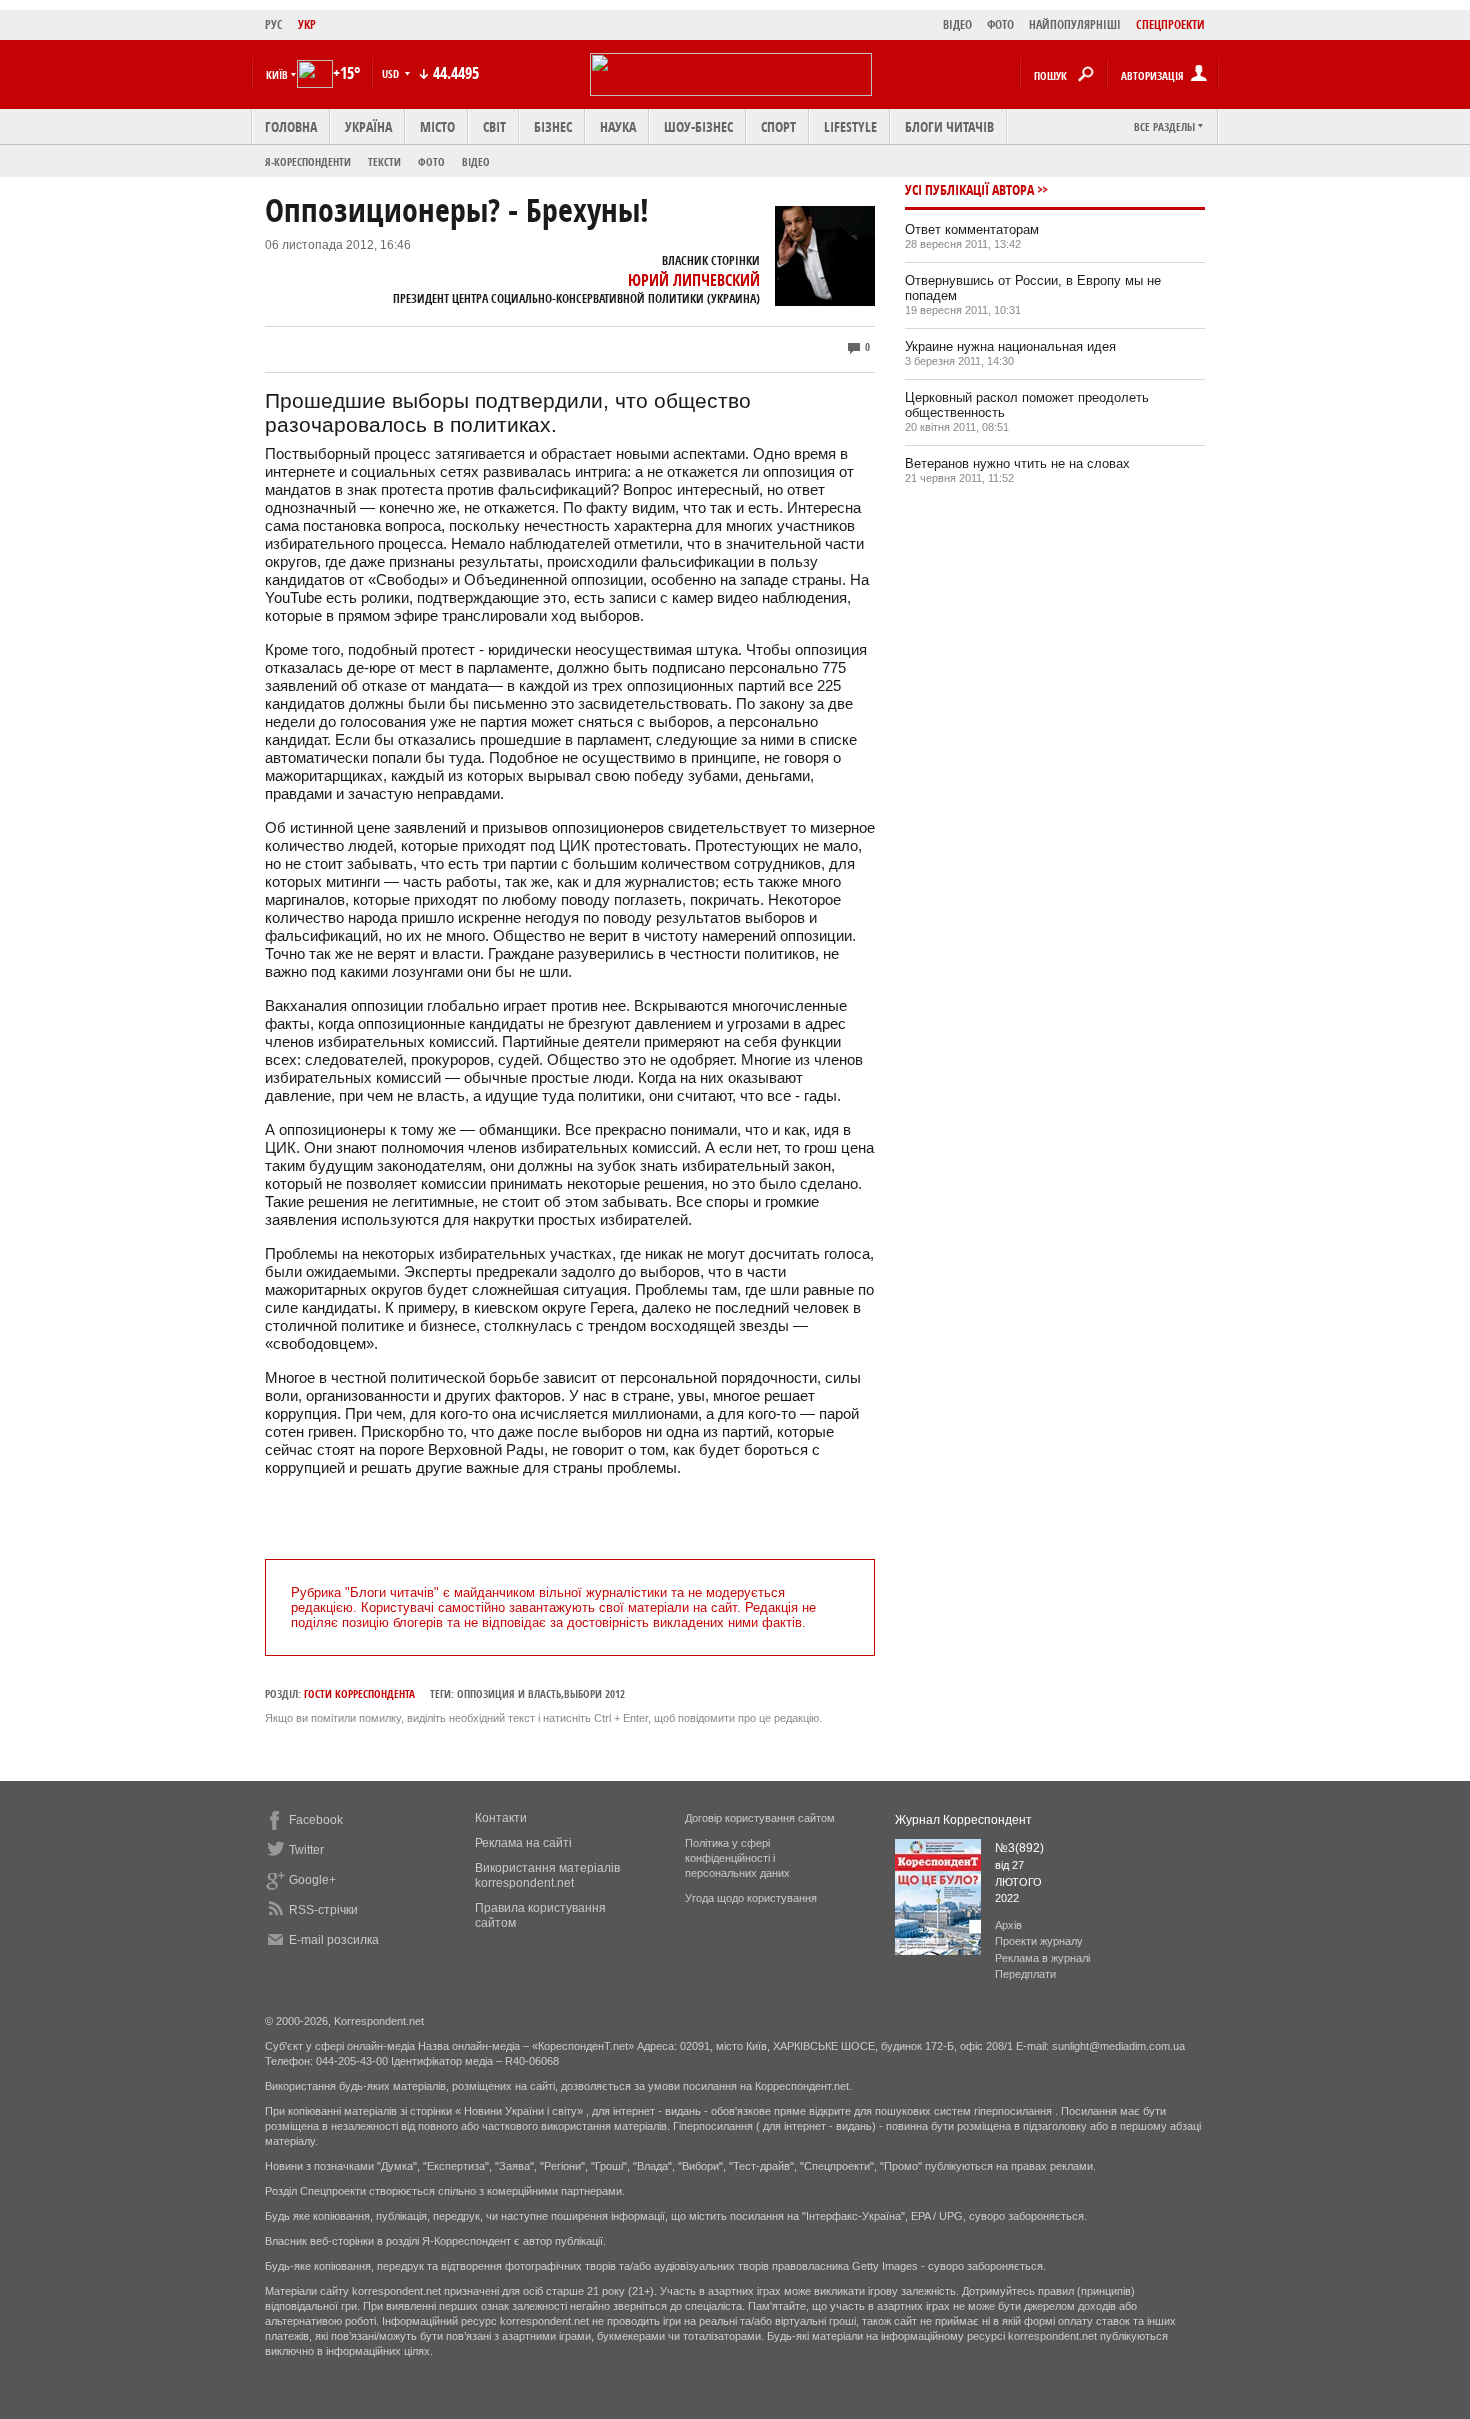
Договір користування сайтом (760, 1818)
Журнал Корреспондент (963, 1820)
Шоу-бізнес (698, 126)
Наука (618, 126)
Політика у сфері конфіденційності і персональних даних (737, 1858)
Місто (437, 126)
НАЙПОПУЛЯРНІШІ (1075, 24)
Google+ (312, 1880)
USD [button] (392, 73)
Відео (476, 161)
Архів (1008, 1925)
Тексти (384, 161)
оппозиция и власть (509, 1693)
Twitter (306, 1850)
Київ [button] (277, 74)
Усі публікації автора (969, 189)
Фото (431, 161)
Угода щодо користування (751, 1898)
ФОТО (1000, 24)
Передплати (1025, 1974)
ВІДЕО (957, 24)
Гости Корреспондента (359, 1693)
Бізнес (553, 126)
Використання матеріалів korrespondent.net (547, 1875)
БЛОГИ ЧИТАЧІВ (949, 126)
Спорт (778, 126)
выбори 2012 (594, 1693)
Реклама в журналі (1042, 1958)
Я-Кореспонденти (308, 161)
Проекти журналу (1039, 1941)
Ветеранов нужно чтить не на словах (1017, 463)
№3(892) (1019, 1848)
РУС (274, 24)
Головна (291, 126)
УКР (307, 24)
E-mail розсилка (334, 1940)
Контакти (501, 1818)
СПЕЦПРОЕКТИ (1170, 24)
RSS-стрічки (323, 1910)
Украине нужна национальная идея (1010, 346)
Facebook (316, 1820)
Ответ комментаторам (972, 229)
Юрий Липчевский (694, 280)
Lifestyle (850, 126)
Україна (368, 126)
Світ (494, 126)
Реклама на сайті (523, 1843)
